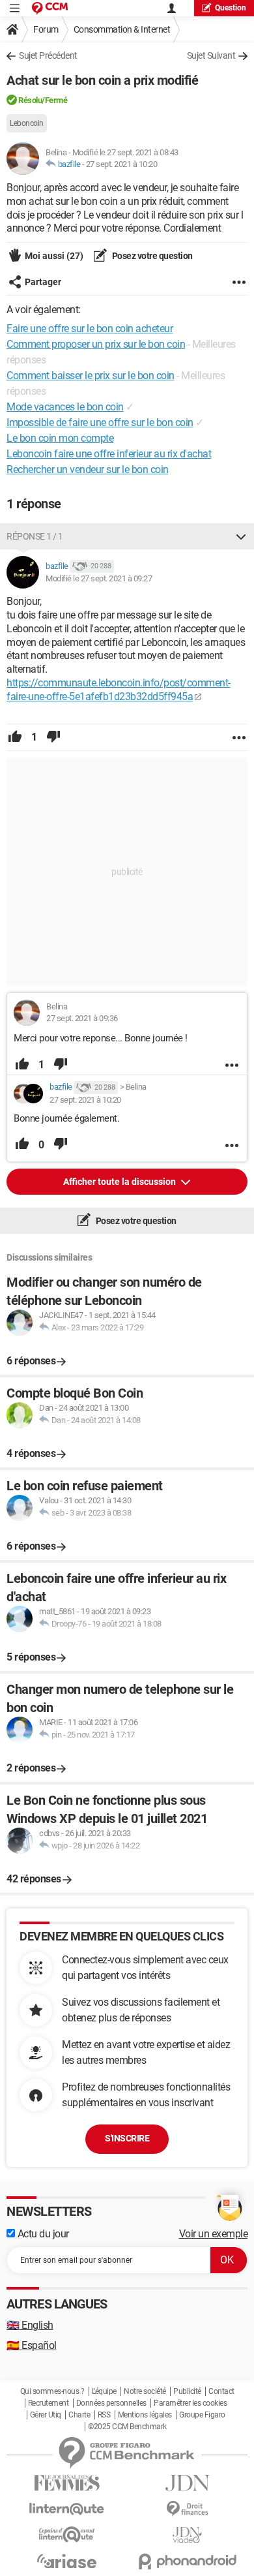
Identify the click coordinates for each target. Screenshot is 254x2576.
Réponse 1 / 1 (35, 536)
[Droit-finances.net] (187, 2509)
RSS (104, 2415)
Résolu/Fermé (43, 100)
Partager (43, 282)
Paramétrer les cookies (190, 2403)
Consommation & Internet (122, 29)
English (30, 2325)
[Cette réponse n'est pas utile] (53, 737)
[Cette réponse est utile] (15, 737)
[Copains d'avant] (67, 2535)
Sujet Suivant (211, 55)
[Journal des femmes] (67, 2483)
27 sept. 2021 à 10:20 (122, 164)
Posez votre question (151, 256)
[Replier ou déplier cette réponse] (241, 536)
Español (32, 2345)
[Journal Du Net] (187, 2483)
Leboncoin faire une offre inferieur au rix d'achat (109, 454)
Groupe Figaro (202, 2415)
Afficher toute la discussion (120, 1182)
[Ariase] (67, 2561)
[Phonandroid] (187, 2561)
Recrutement (49, 2403)
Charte (79, 2415)
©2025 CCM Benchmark (127, 2427)
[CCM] (50, 8)
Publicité (187, 2391)
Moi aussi (54, 256)
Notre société (145, 2391)
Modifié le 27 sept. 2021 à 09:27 (99, 578)
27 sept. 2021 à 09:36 (82, 1018)
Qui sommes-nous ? (52, 2391)
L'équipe (104, 2391)
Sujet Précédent (48, 55)
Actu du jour (42, 2234)
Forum (46, 29)
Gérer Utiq (46, 2415)
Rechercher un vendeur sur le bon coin (88, 469)
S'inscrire (127, 2138)
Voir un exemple (214, 2234)
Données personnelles (111, 2403)
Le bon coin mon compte (60, 438)
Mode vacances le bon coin (65, 407)
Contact (221, 2391)
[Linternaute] (67, 2509)
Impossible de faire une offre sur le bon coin (100, 422)
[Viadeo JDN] (187, 2535)
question (231, 8)
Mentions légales (145, 2415)
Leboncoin (27, 123)
